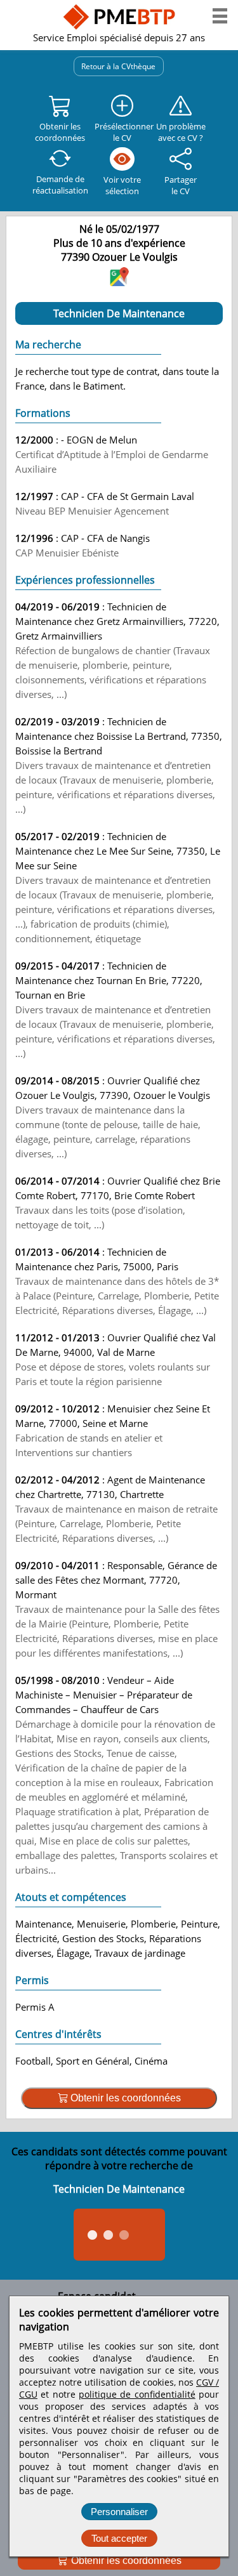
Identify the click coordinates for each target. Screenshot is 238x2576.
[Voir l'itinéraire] (119, 282)
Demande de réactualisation (60, 185)
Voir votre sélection (122, 185)
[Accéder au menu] (220, 16)
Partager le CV (181, 185)
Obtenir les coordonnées (125, 2560)
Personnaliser (119, 2512)
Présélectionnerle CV (122, 132)
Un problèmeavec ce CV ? (181, 132)
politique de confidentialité (137, 2394)
